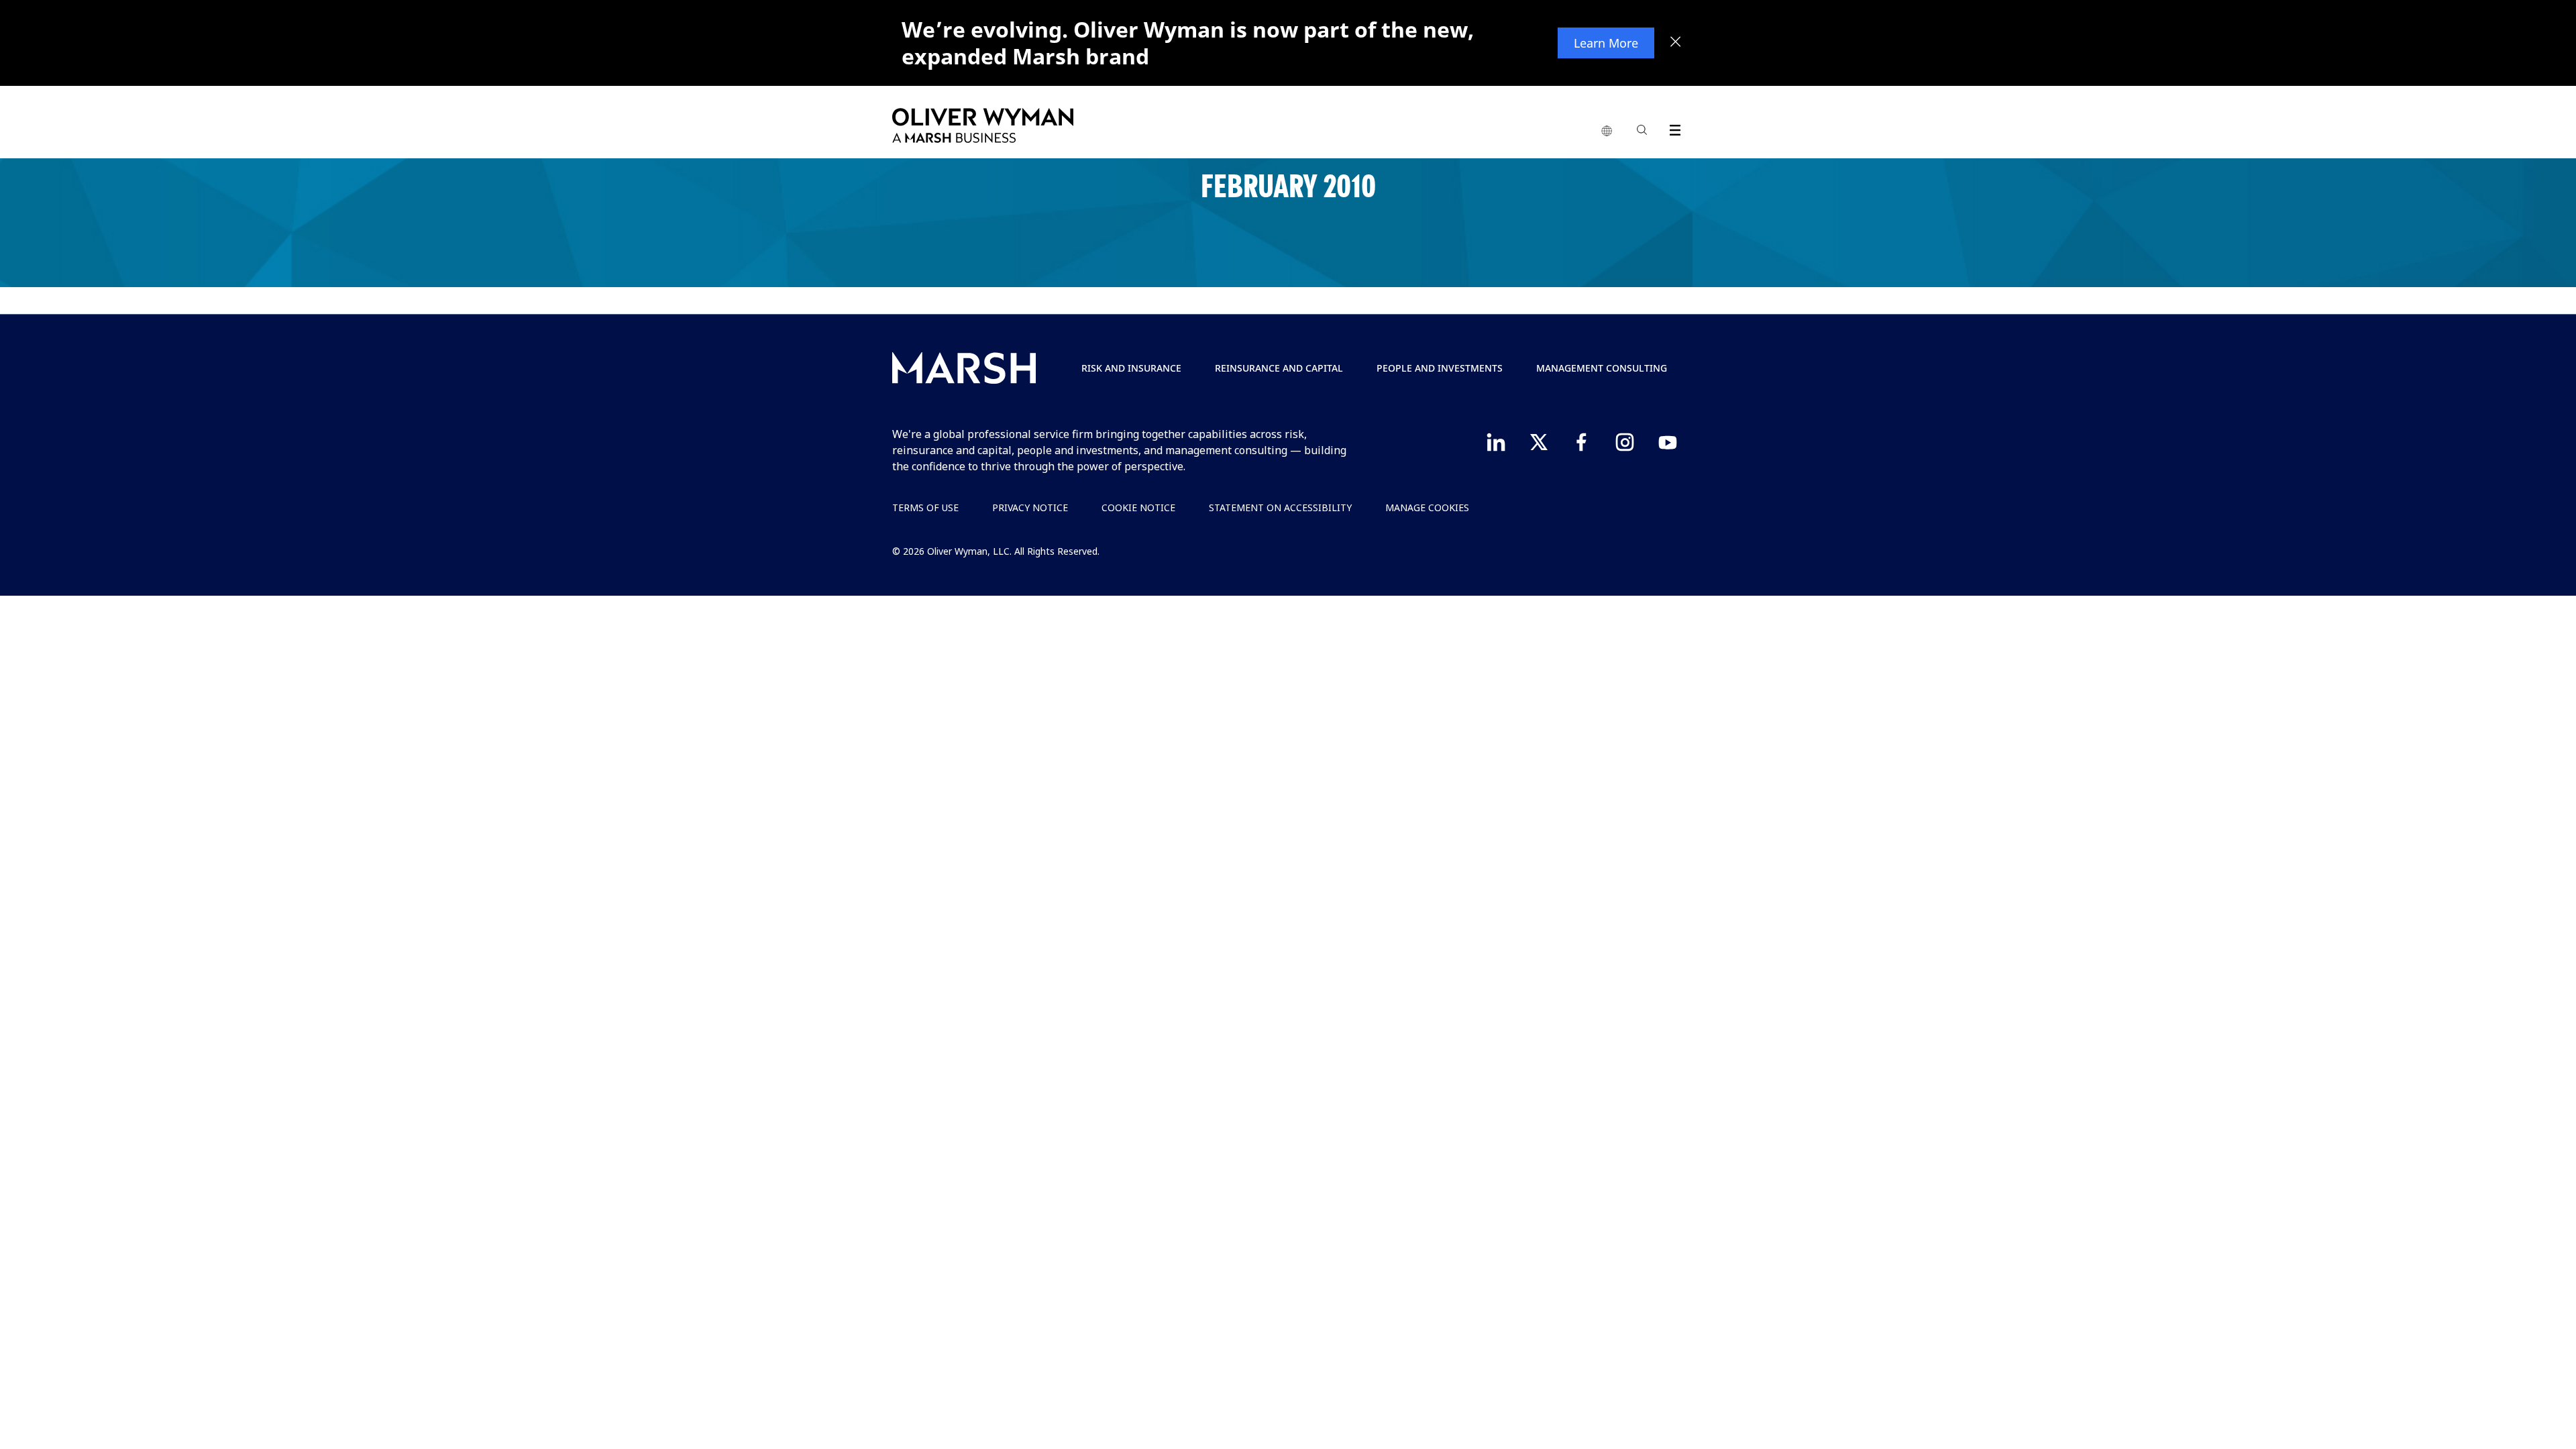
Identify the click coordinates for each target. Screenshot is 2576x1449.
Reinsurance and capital (1279, 368)
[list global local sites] (1607, 131)
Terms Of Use (925, 507)
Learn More (1606, 43)
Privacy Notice (1030, 507)
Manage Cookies (1427, 507)
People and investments (1440, 368)
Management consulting (1602, 368)
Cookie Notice (1138, 507)
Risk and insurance (1131, 368)
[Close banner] (1676, 43)
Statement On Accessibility (1280, 507)
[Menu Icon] (1672, 128)
